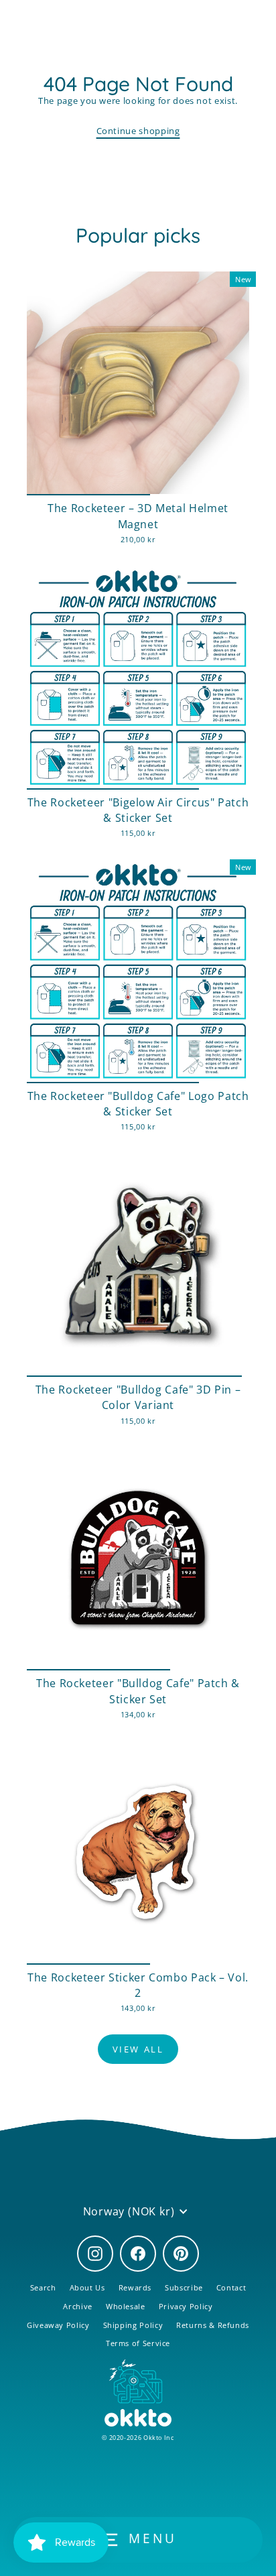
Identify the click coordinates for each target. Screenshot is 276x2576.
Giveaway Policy (58, 2325)
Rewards (135, 2287)
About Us (87, 2287)
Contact (231, 2287)
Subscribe (184, 2287)
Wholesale (126, 2306)
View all (138, 2049)
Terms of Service (138, 2343)
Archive (77, 2306)
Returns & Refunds (213, 2325)
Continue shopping (138, 131)
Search (43, 2287)
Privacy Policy (186, 2306)
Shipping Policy (133, 2325)
